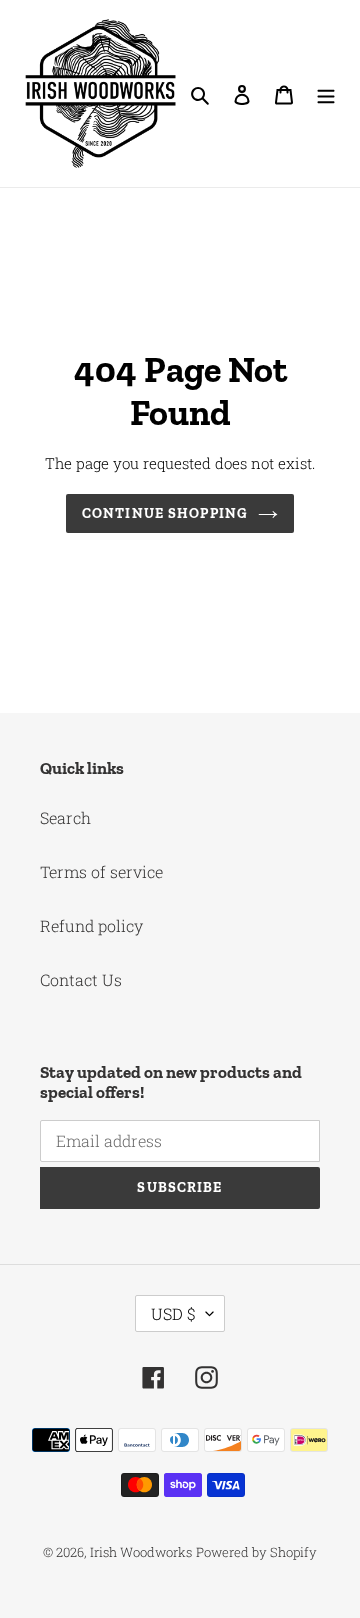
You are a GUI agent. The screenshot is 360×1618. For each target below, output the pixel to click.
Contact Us (81, 979)
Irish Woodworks (141, 1552)
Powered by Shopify (256, 1552)
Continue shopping (165, 513)
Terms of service (101, 871)
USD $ (173, 1313)
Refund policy (91, 925)
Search (65, 817)
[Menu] (326, 94)
